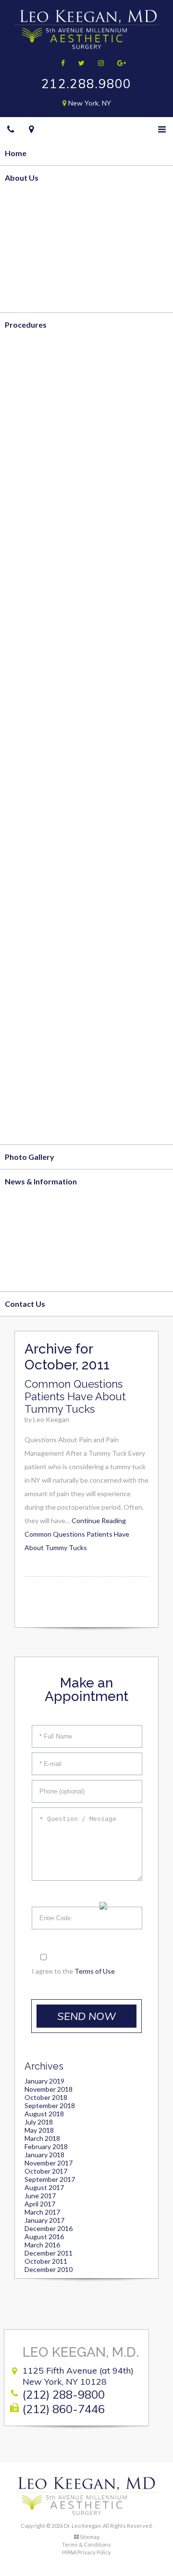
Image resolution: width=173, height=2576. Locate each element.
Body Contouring (36, 349)
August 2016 (44, 2237)
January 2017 (44, 2220)
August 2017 (44, 2187)
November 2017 (49, 2163)
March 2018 (42, 2138)
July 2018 (39, 2122)
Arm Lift (20, 446)
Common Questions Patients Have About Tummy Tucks (75, 1396)
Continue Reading (77, 1534)
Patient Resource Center (49, 1279)
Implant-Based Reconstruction (60, 715)
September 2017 (50, 2179)
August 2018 (44, 2114)
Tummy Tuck (28, 397)
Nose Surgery (29, 936)
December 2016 (49, 2228)
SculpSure (23, 471)
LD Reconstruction (38, 789)
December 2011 (49, 2253)
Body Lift (22, 422)
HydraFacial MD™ (37, 1083)
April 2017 (40, 2204)
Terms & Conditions (86, 2544)
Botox (16, 1009)
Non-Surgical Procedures (49, 985)
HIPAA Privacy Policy (86, 2552)
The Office (24, 251)
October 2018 (46, 2097)
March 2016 (42, 2245)
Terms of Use (95, 1971)
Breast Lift (24, 520)
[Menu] (162, 129)
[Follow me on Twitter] (78, 63)
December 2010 (49, 2269)
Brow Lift (22, 887)
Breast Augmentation (43, 569)
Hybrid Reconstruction (46, 740)
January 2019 (44, 2081)
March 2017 (42, 2212)
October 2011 (46, 2261)
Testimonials (28, 300)
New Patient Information (49, 1230)
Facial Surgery (30, 838)
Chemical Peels (31, 1058)
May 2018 (39, 2130)
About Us (22, 178)
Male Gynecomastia (40, 642)
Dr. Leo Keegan (32, 226)
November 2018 (49, 2089)
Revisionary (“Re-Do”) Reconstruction (71, 764)
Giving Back (26, 275)
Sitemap (90, 2537)
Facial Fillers (27, 1034)
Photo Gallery (30, 1157)
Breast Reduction (36, 544)
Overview (23, 202)
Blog (13, 1205)
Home (16, 153)
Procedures (26, 325)
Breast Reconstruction (45, 667)
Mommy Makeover (39, 617)
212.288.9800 (86, 84)
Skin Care (22, 1132)
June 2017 (40, 2196)
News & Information (41, 1181)
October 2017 (46, 2171)
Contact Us (25, 1304)
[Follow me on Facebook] (60, 63)
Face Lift (20, 862)
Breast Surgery (32, 496)
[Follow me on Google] (118, 63)
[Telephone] (11, 129)
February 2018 (46, 2146)
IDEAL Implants (32, 593)
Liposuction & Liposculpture (55, 373)
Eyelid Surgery (31, 911)
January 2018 (44, 2155)
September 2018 (50, 2105)
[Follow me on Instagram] (98, 63)
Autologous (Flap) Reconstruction (65, 691)
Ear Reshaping (30, 961)
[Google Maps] (31, 129)
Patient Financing (36, 1255)
